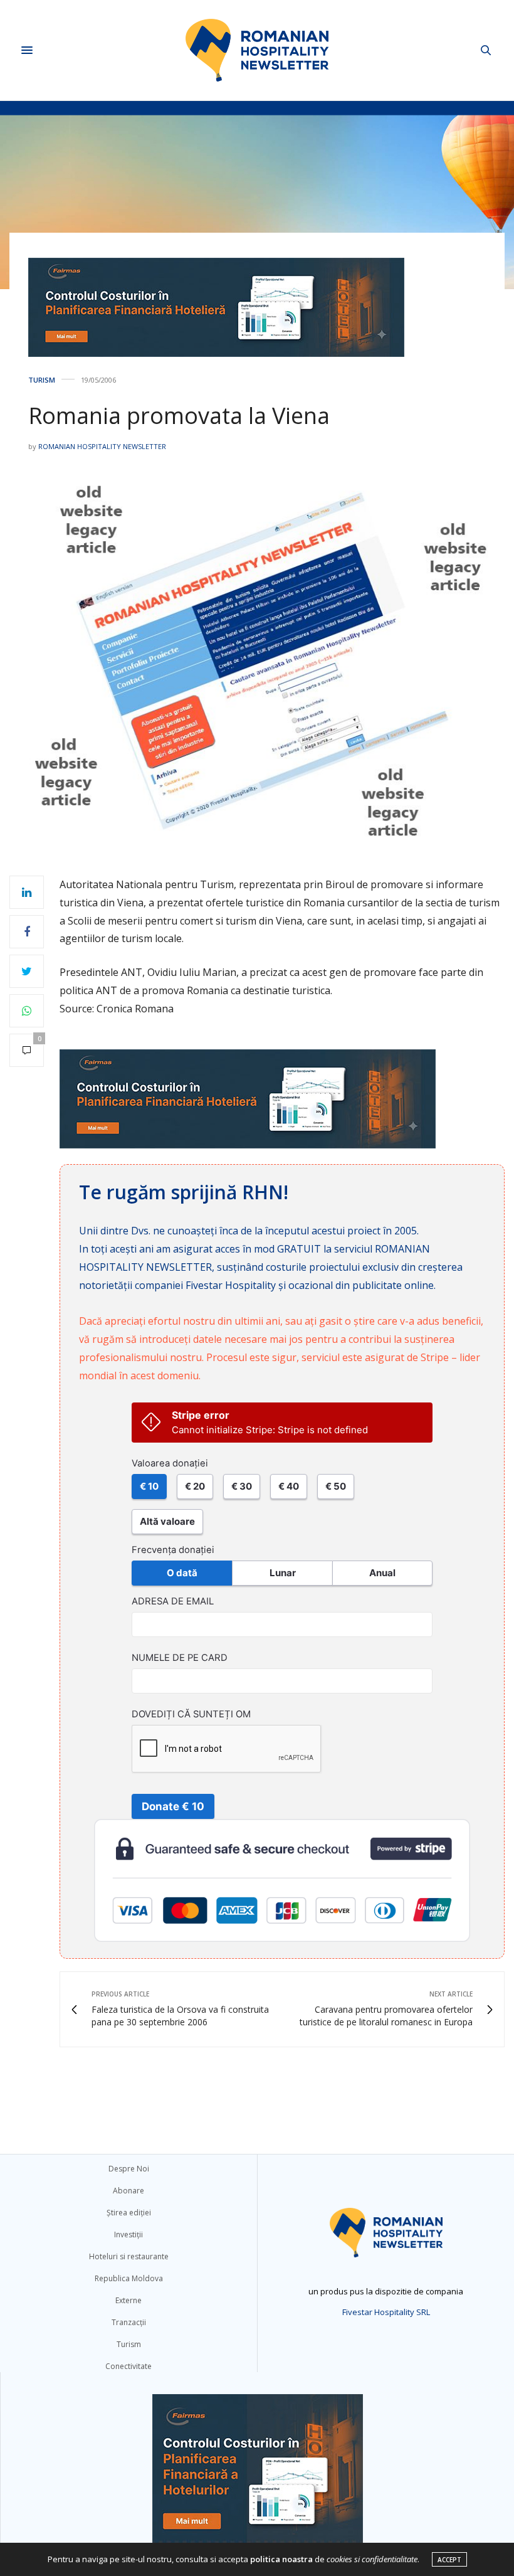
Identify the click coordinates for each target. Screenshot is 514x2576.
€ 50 (336, 1486)
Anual (382, 1573)
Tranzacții (129, 2322)
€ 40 (289, 1486)
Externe (128, 2300)
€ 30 (242, 1486)
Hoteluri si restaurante (129, 2256)
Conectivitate (128, 2366)
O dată (182, 1573)
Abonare (128, 2191)
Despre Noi (129, 2169)
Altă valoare (167, 1521)
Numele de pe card (180, 1658)
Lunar (283, 1573)
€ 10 (149, 1486)
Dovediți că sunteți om (191, 1714)
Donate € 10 (173, 1806)
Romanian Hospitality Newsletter (102, 446)
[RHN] (257, 50)
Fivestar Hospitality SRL (386, 2312)
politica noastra (281, 2559)
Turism (42, 380)
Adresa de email (173, 1601)
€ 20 (195, 1486)
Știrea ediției (129, 2213)
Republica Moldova (129, 2278)
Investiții (128, 2234)
